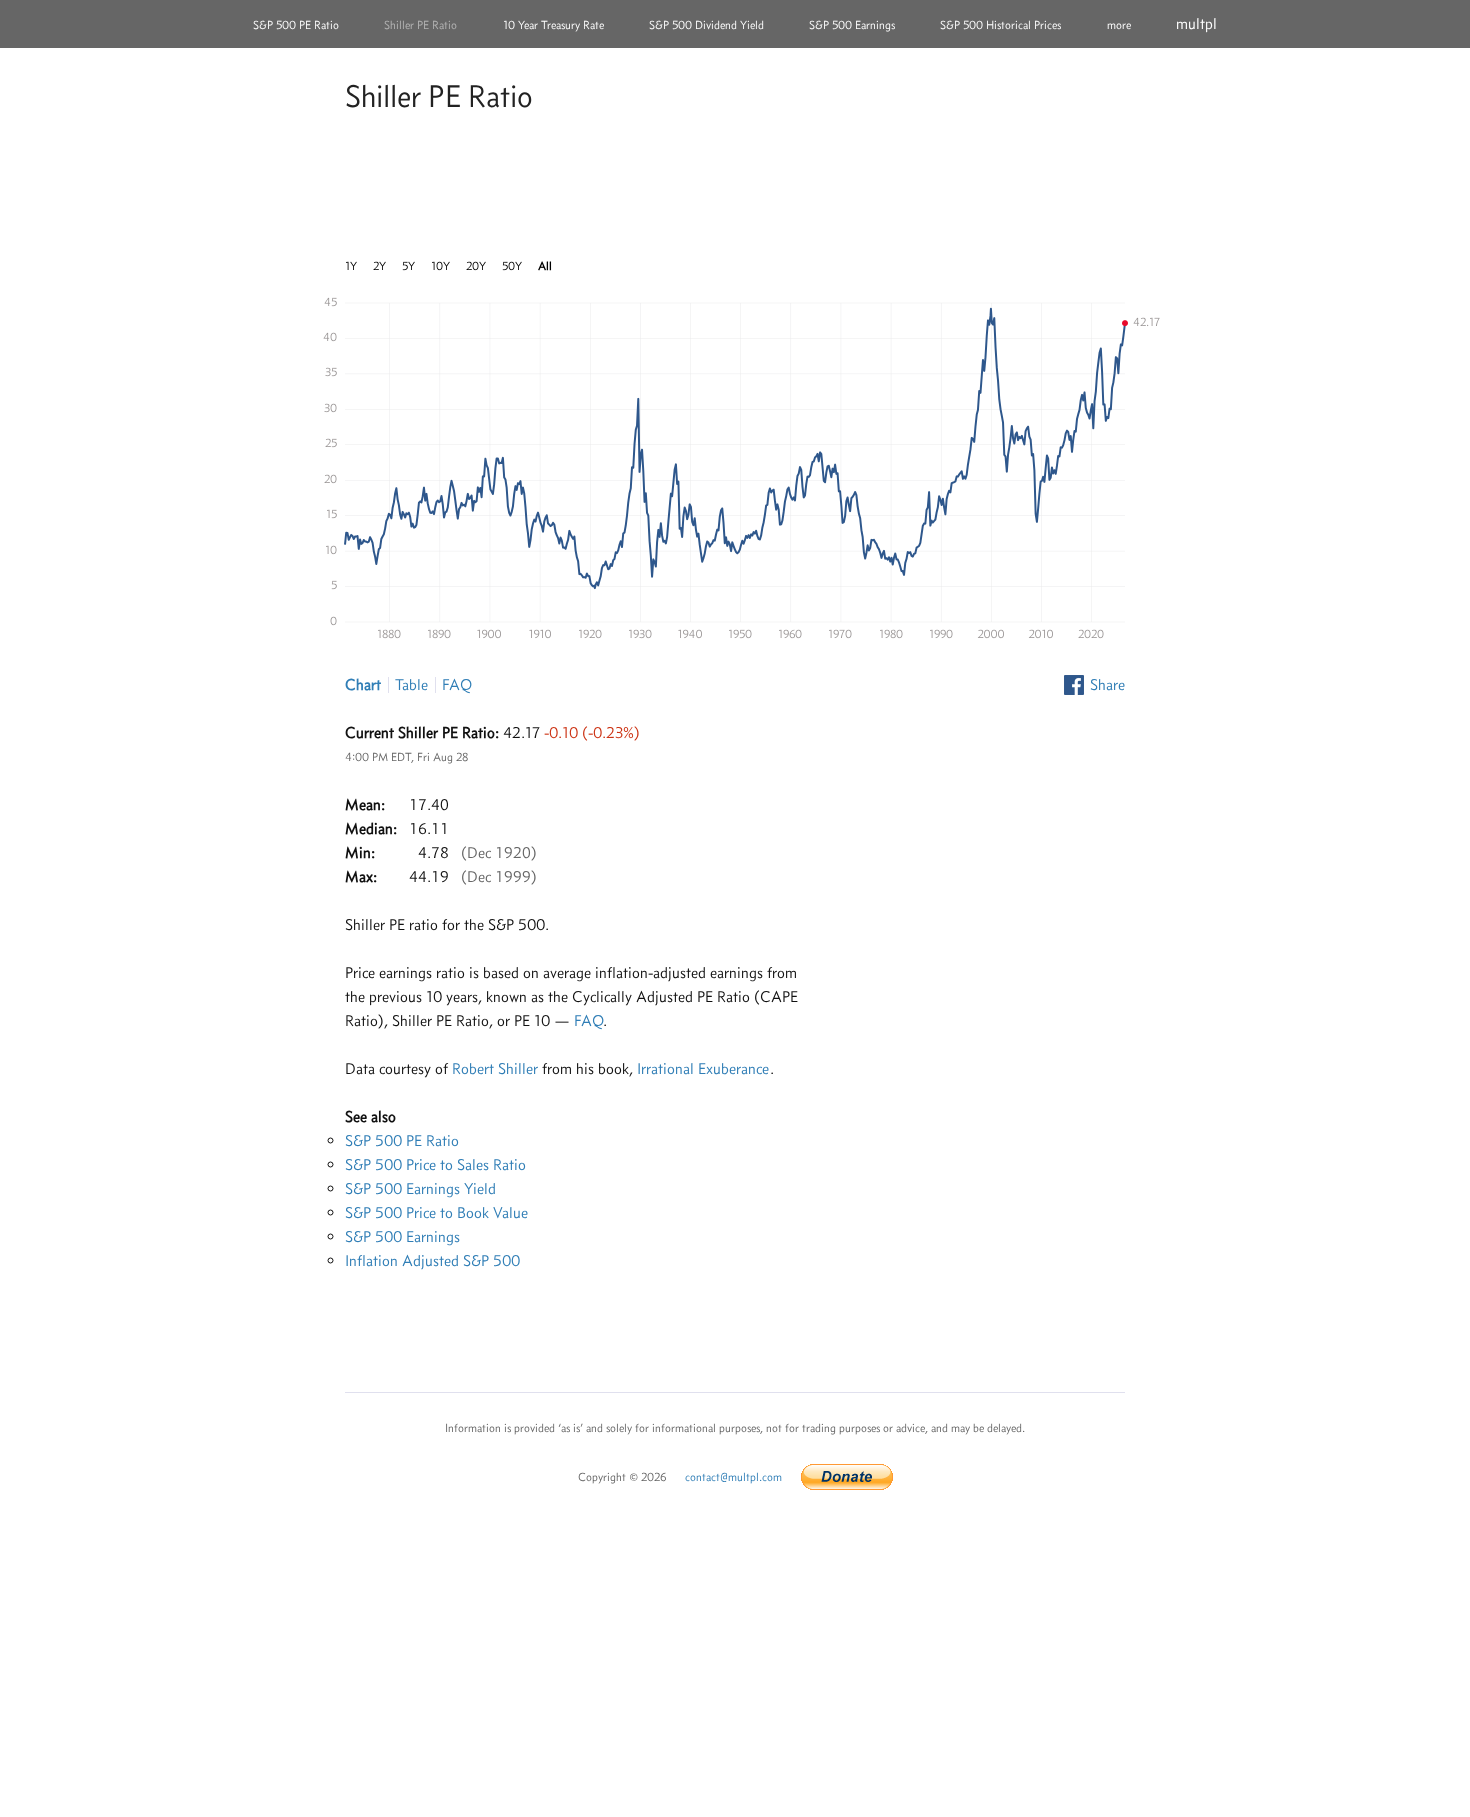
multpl (1196, 23)
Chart (363, 684)
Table (411, 684)
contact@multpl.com (733, 1477)
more (1119, 25)
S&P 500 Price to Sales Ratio (435, 1164)
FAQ (457, 684)
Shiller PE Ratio (420, 25)
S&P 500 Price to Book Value (436, 1212)
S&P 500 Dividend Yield (706, 25)
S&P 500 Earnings (852, 25)
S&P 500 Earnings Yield (420, 1188)
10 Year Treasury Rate (553, 25)
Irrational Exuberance (703, 1068)
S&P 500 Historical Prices (1000, 25)
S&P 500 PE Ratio (296, 25)
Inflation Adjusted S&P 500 (432, 1260)
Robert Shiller (495, 1068)
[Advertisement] (735, 189)
